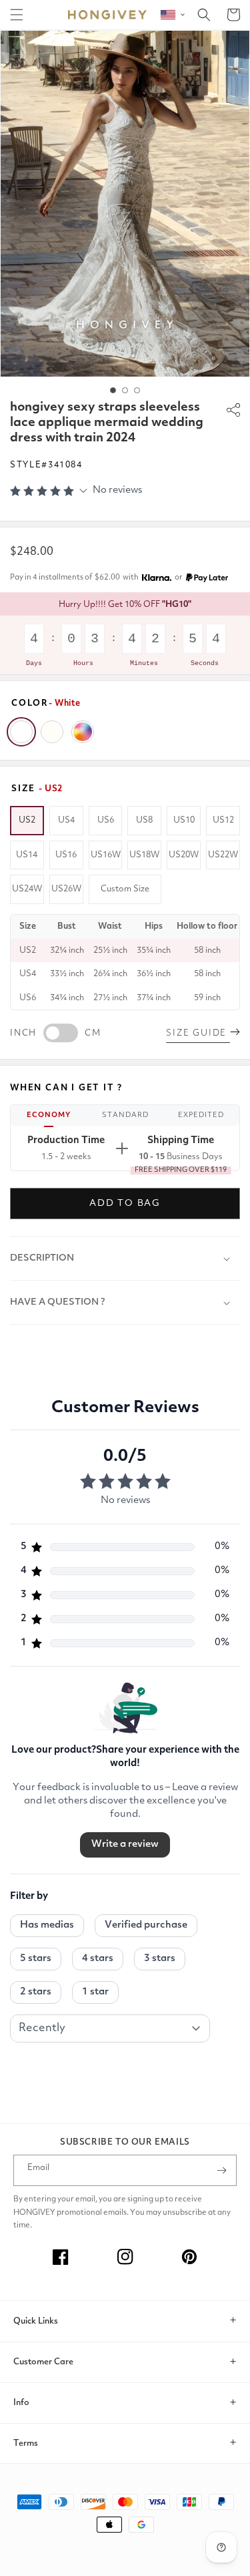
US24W (27, 889)
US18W (144, 855)
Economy (49, 1115)
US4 (66, 820)
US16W (106, 855)
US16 (66, 855)
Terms (26, 2443)
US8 (144, 820)
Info (21, 2403)
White (21, 732)
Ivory (52, 732)
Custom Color (83, 732)
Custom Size (125, 889)
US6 (106, 820)
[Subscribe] (221, 2170)
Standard (125, 1115)
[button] (17, 15)
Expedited (201, 1115)
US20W (184, 855)
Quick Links (36, 2321)
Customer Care (43, 2362)
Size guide (198, 1033)
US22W (223, 855)
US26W (66, 889)
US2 (27, 820)
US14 (27, 855)
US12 (223, 820)
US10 (184, 820)
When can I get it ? (66, 1088)
